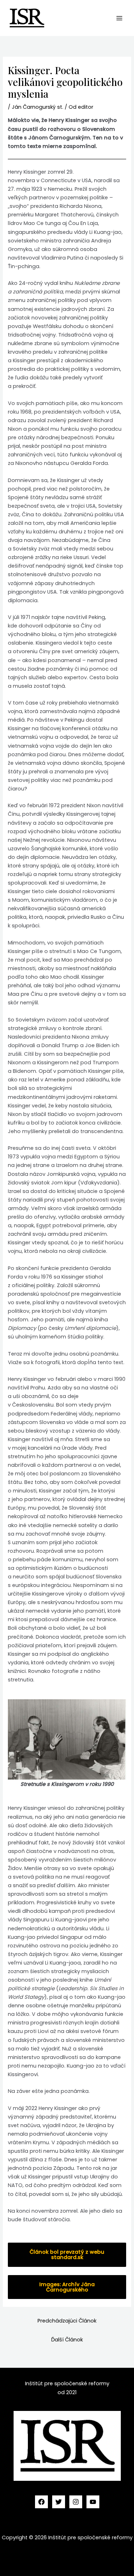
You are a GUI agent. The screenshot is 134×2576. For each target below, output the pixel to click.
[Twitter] (59, 2502)
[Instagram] (76, 2502)
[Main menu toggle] (119, 18)
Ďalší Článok (67, 2340)
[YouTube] (93, 2502)
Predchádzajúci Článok (67, 2321)
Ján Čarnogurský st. (38, 107)
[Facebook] (41, 2502)
